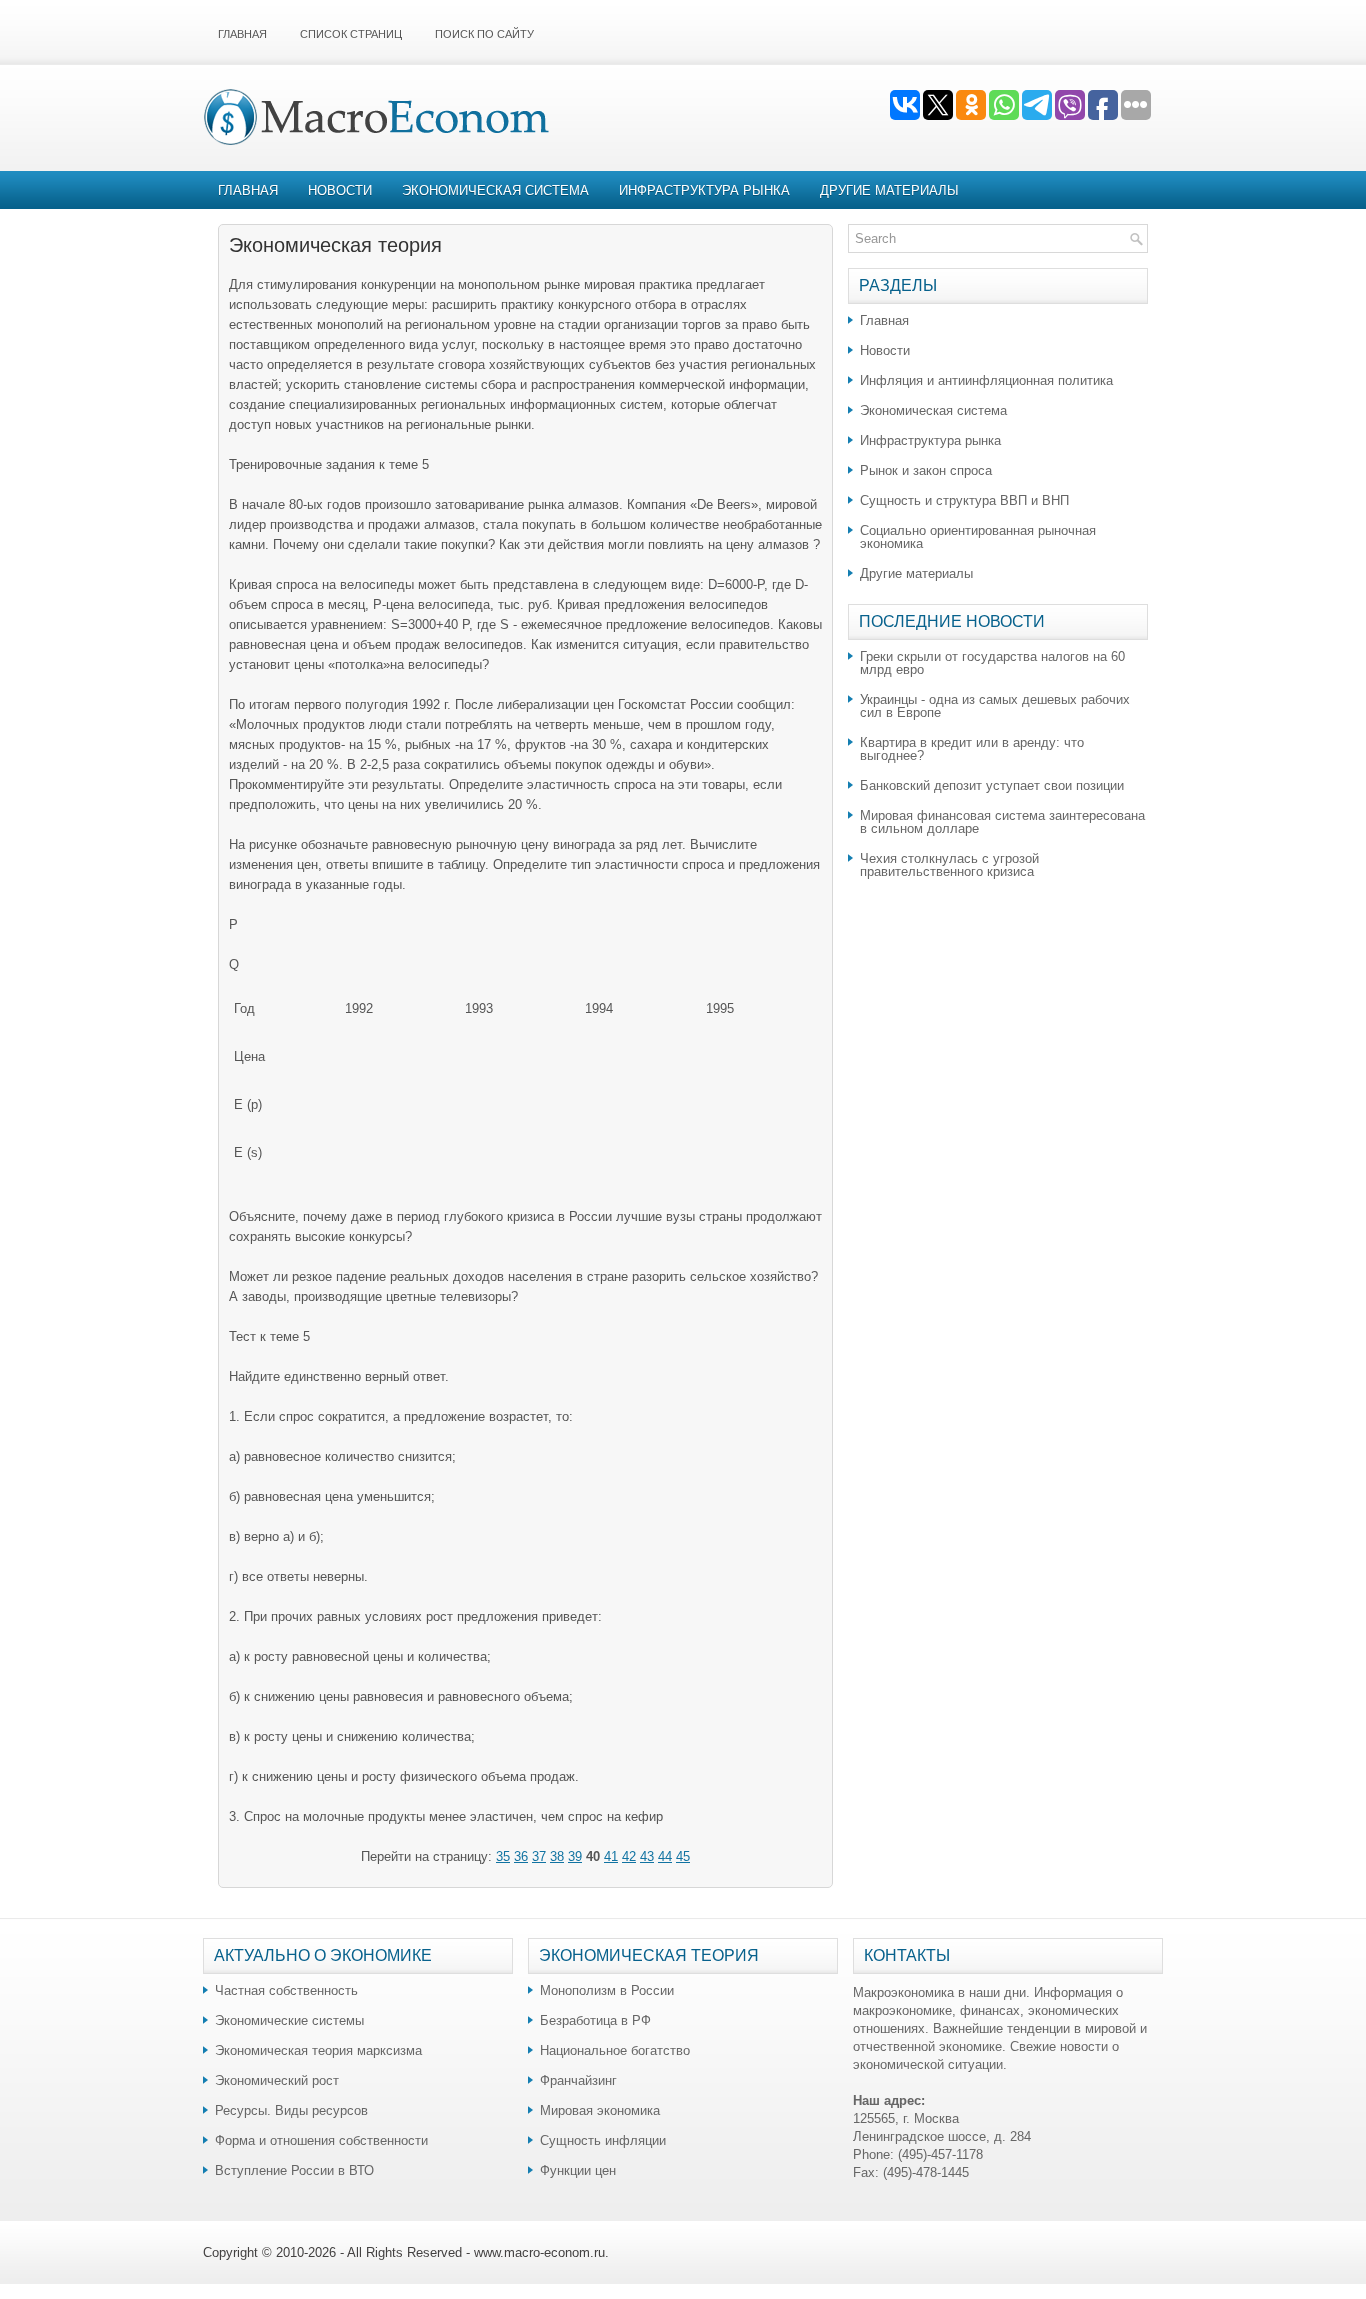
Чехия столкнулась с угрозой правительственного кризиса (949, 865)
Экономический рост (277, 2080)
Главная (242, 34)
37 (539, 1856)
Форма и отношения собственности (321, 2140)
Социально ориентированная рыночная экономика (978, 537)
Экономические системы (289, 2020)
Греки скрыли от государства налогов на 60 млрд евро (992, 663)
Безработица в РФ (595, 2020)
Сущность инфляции (603, 2140)
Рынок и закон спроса (926, 470)
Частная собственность (286, 1990)
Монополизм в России (607, 1990)
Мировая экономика (600, 2110)
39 (575, 1856)
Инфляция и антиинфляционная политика (986, 380)
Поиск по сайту (484, 34)
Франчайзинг (578, 2080)
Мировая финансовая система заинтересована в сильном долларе (1002, 822)
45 (683, 1856)
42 (629, 1856)
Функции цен (578, 2170)
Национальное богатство (615, 2050)
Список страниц (351, 34)
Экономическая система (495, 190)
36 (521, 1856)
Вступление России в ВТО (294, 2170)
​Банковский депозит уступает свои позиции (992, 785)
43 (647, 1856)
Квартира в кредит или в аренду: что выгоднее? (972, 749)
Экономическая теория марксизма (318, 2050)
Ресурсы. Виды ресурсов (291, 2110)
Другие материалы (889, 190)
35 (503, 1856)
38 (557, 1856)
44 (665, 1856)
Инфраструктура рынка (704, 190)
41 (611, 1856)
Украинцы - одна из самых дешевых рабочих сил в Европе (995, 706)
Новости (340, 190)
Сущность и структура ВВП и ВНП (964, 500)
